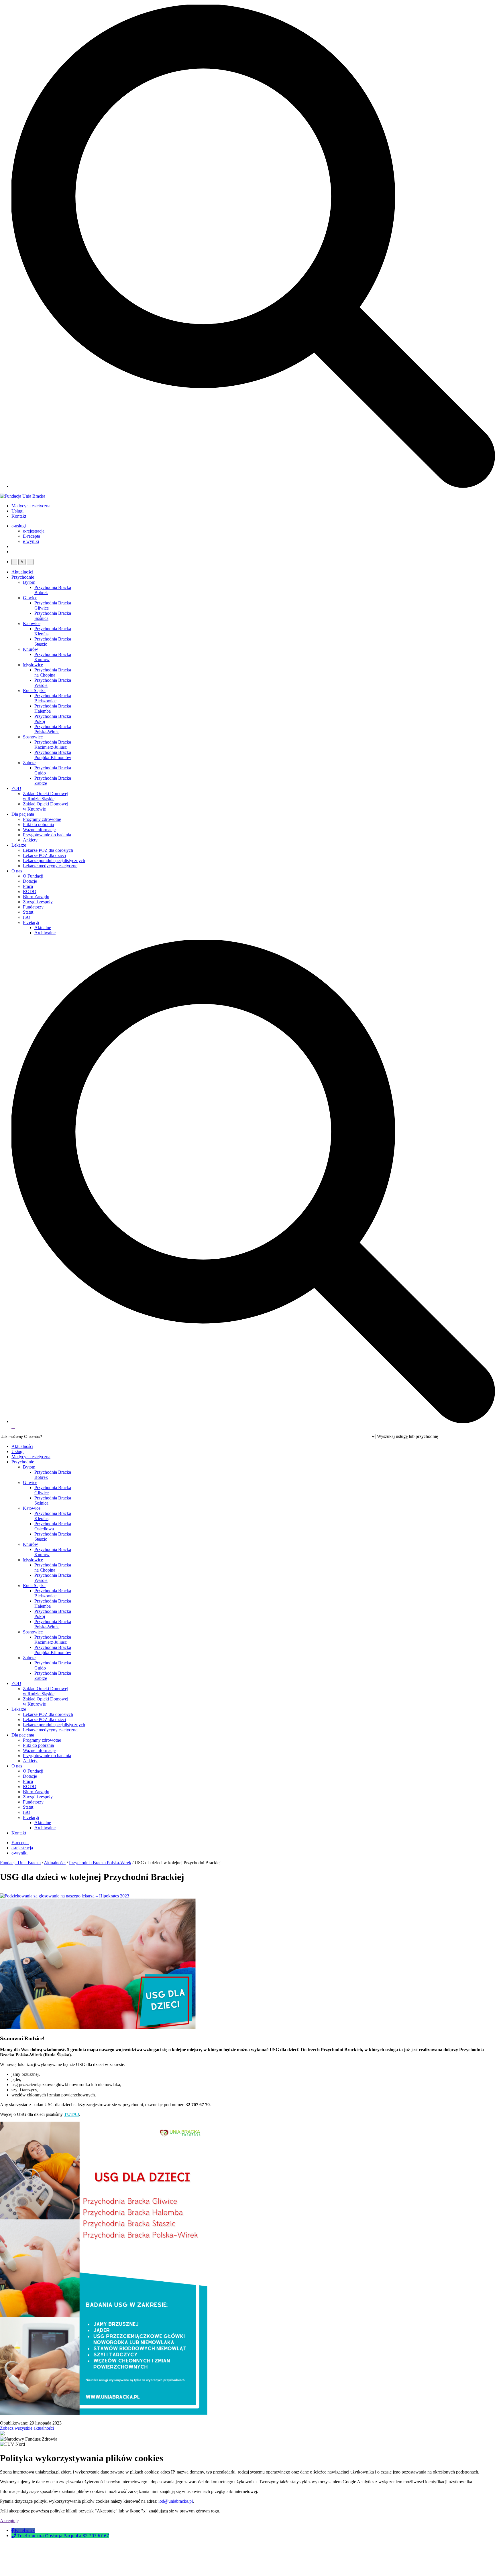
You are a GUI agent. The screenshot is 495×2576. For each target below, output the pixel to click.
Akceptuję (9, 2521)
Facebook (25, 2530)
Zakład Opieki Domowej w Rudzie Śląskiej (46, 796)
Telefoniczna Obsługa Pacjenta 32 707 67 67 (63, 2536)
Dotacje (30, 881)
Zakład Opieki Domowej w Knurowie (46, 806)
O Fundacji (33, 876)
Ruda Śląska (34, 690)
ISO (27, 917)
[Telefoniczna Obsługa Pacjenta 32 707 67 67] (14, 2536)
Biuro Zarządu (36, 897)
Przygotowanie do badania (47, 835)
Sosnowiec (33, 737)
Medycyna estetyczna (31, 506)
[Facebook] (13, 2530)
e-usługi (19, 526)
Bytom (29, 582)
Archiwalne (45, 933)
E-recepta (32, 536)
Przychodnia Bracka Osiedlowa (53, 1526)
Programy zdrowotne (42, 819)
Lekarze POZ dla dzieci (44, 855)
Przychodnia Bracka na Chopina (53, 672)
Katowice (32, 623)
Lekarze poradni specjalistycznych (54, 861)
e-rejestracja (34, 531)
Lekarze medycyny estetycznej (51, 866)
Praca (28, 886)
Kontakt (19, 516)
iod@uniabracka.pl (176, 2501)
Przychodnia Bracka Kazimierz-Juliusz (53, 745)
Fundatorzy (33, 907)
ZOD (16, 788)
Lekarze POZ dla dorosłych (48, 850)
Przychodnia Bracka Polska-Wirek (53, 729)
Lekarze (19, 845)
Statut (28, 912)
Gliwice (30, 598)
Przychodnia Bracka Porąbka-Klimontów (53, 755)
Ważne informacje (39, 830)
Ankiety (30, 840)
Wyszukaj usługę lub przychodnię (407, 1436)
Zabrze (29, 763)
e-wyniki (31, 541)
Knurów (31, 649)
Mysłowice (33, 665)
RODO (30, 891)
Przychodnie (23, 577)
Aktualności (22, 572)
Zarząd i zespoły (38, 902)
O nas (17, 871)
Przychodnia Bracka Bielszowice (53, 698)
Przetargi (31, 922)
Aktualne (43, 928)
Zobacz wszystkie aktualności (27, 2428)
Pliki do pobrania (38, 824)
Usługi (17, 511)
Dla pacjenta (23, 814)
